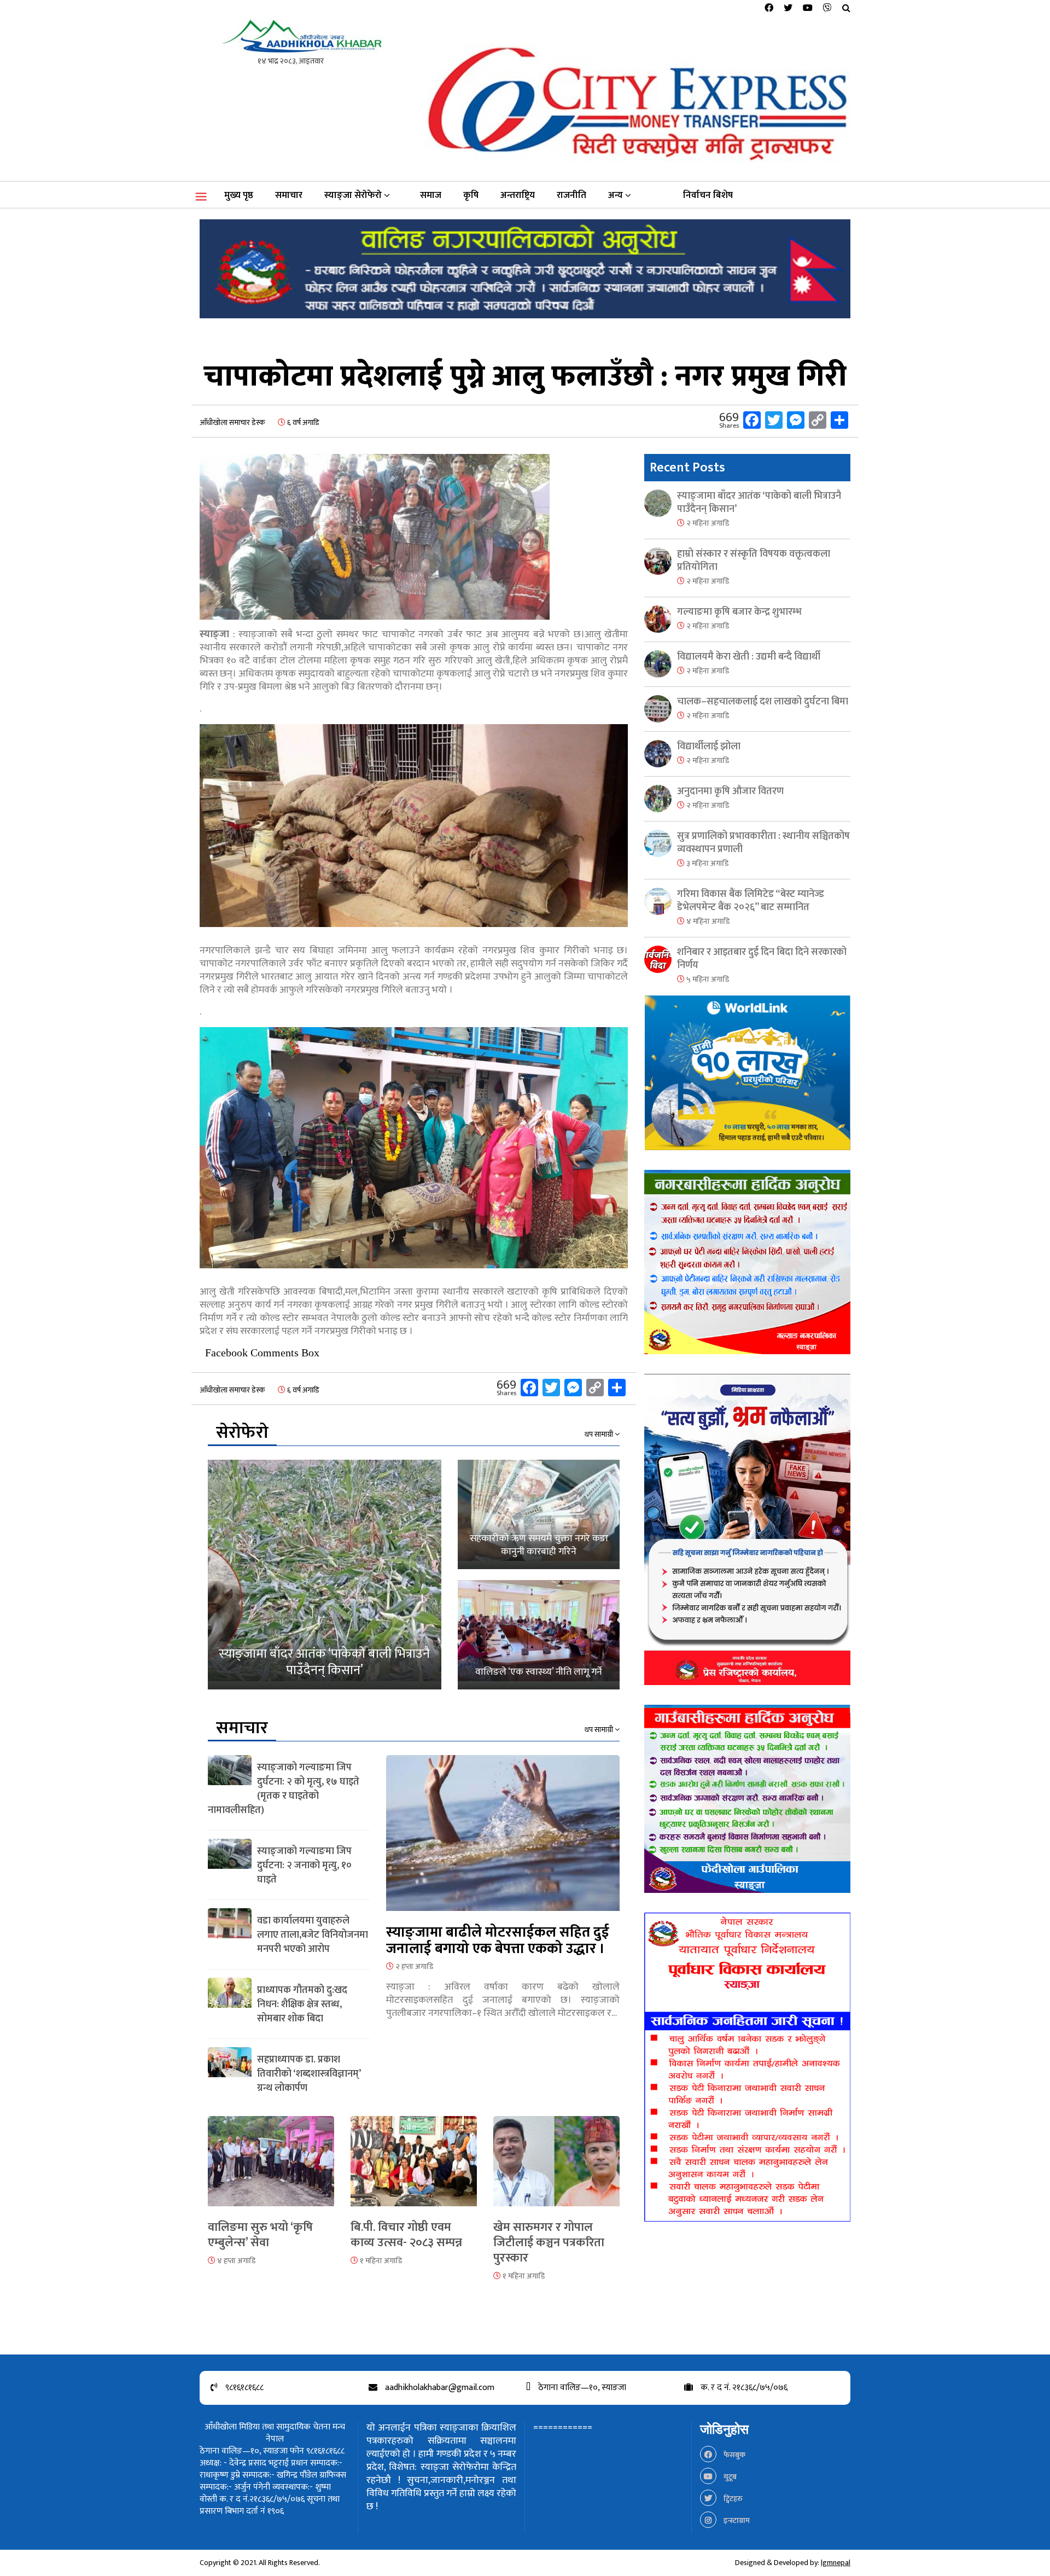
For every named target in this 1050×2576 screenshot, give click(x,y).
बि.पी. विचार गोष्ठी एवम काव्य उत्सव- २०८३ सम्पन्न (406, 2235)
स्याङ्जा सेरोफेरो (353, 195)
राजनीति (571, 195)
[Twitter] (788, 8)
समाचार (289, 195)
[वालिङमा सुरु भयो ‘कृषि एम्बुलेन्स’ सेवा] (271, 2168)
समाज (431, 195)
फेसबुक (734, 2455)
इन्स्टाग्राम (736, 2520)
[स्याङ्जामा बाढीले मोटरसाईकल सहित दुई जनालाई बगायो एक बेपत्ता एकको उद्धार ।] (503, 1840)
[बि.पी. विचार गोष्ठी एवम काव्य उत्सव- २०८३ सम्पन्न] (414, 2168)
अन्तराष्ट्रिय (518, 195)
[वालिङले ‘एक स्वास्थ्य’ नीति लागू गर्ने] (539, 1635)
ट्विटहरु (732, 2499)
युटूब (729, 2477)
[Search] (846, 8)
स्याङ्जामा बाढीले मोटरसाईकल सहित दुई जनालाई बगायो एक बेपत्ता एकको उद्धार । (498, 1941)
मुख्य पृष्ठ (239, 195)
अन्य (616, 195)
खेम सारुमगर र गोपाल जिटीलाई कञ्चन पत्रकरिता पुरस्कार (549, 2243)
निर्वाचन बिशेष (708, 195)
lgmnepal (836, 2563)
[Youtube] (808, 8)
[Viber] (827, 8)
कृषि (471, 195)
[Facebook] (769, 8)
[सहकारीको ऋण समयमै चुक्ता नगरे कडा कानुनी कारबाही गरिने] (539, 1514)
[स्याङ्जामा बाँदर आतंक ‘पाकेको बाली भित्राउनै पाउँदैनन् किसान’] (325, 1575)
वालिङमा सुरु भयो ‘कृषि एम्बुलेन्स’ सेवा (260, 2235)
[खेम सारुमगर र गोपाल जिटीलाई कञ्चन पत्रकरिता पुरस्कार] (556, 2168)
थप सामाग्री (600, 1435)
